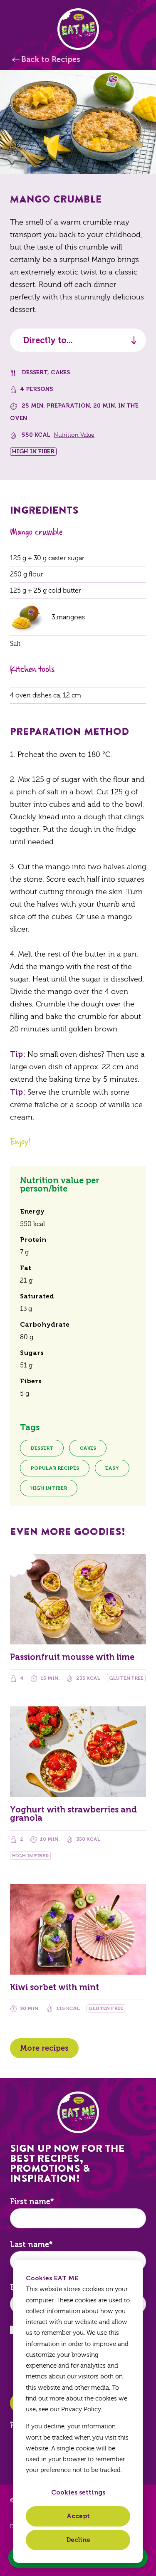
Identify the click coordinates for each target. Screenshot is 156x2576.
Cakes (60, 372)
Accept (78, 2516)
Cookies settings (78, 2492)
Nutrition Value (74, 435)
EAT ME (78, 29)
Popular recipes (55, 1468)
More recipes (44, 2048)
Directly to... (48, 340)
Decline (78, 2540)
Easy (112, 1468)
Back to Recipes (51, 59)
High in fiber (49, 1488)
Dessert (35, 372)
